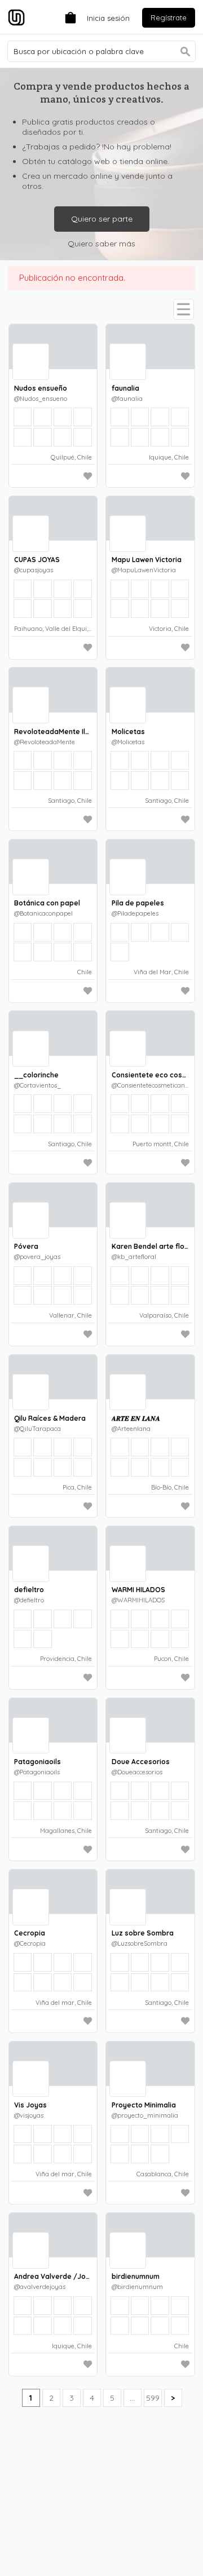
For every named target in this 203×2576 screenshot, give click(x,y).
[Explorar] (184, 309)
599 (153, 2398)
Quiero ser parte (102, 219)
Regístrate (169, 17)
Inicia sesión (108, 18)
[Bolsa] (68, 17)
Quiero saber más (101, 244)
